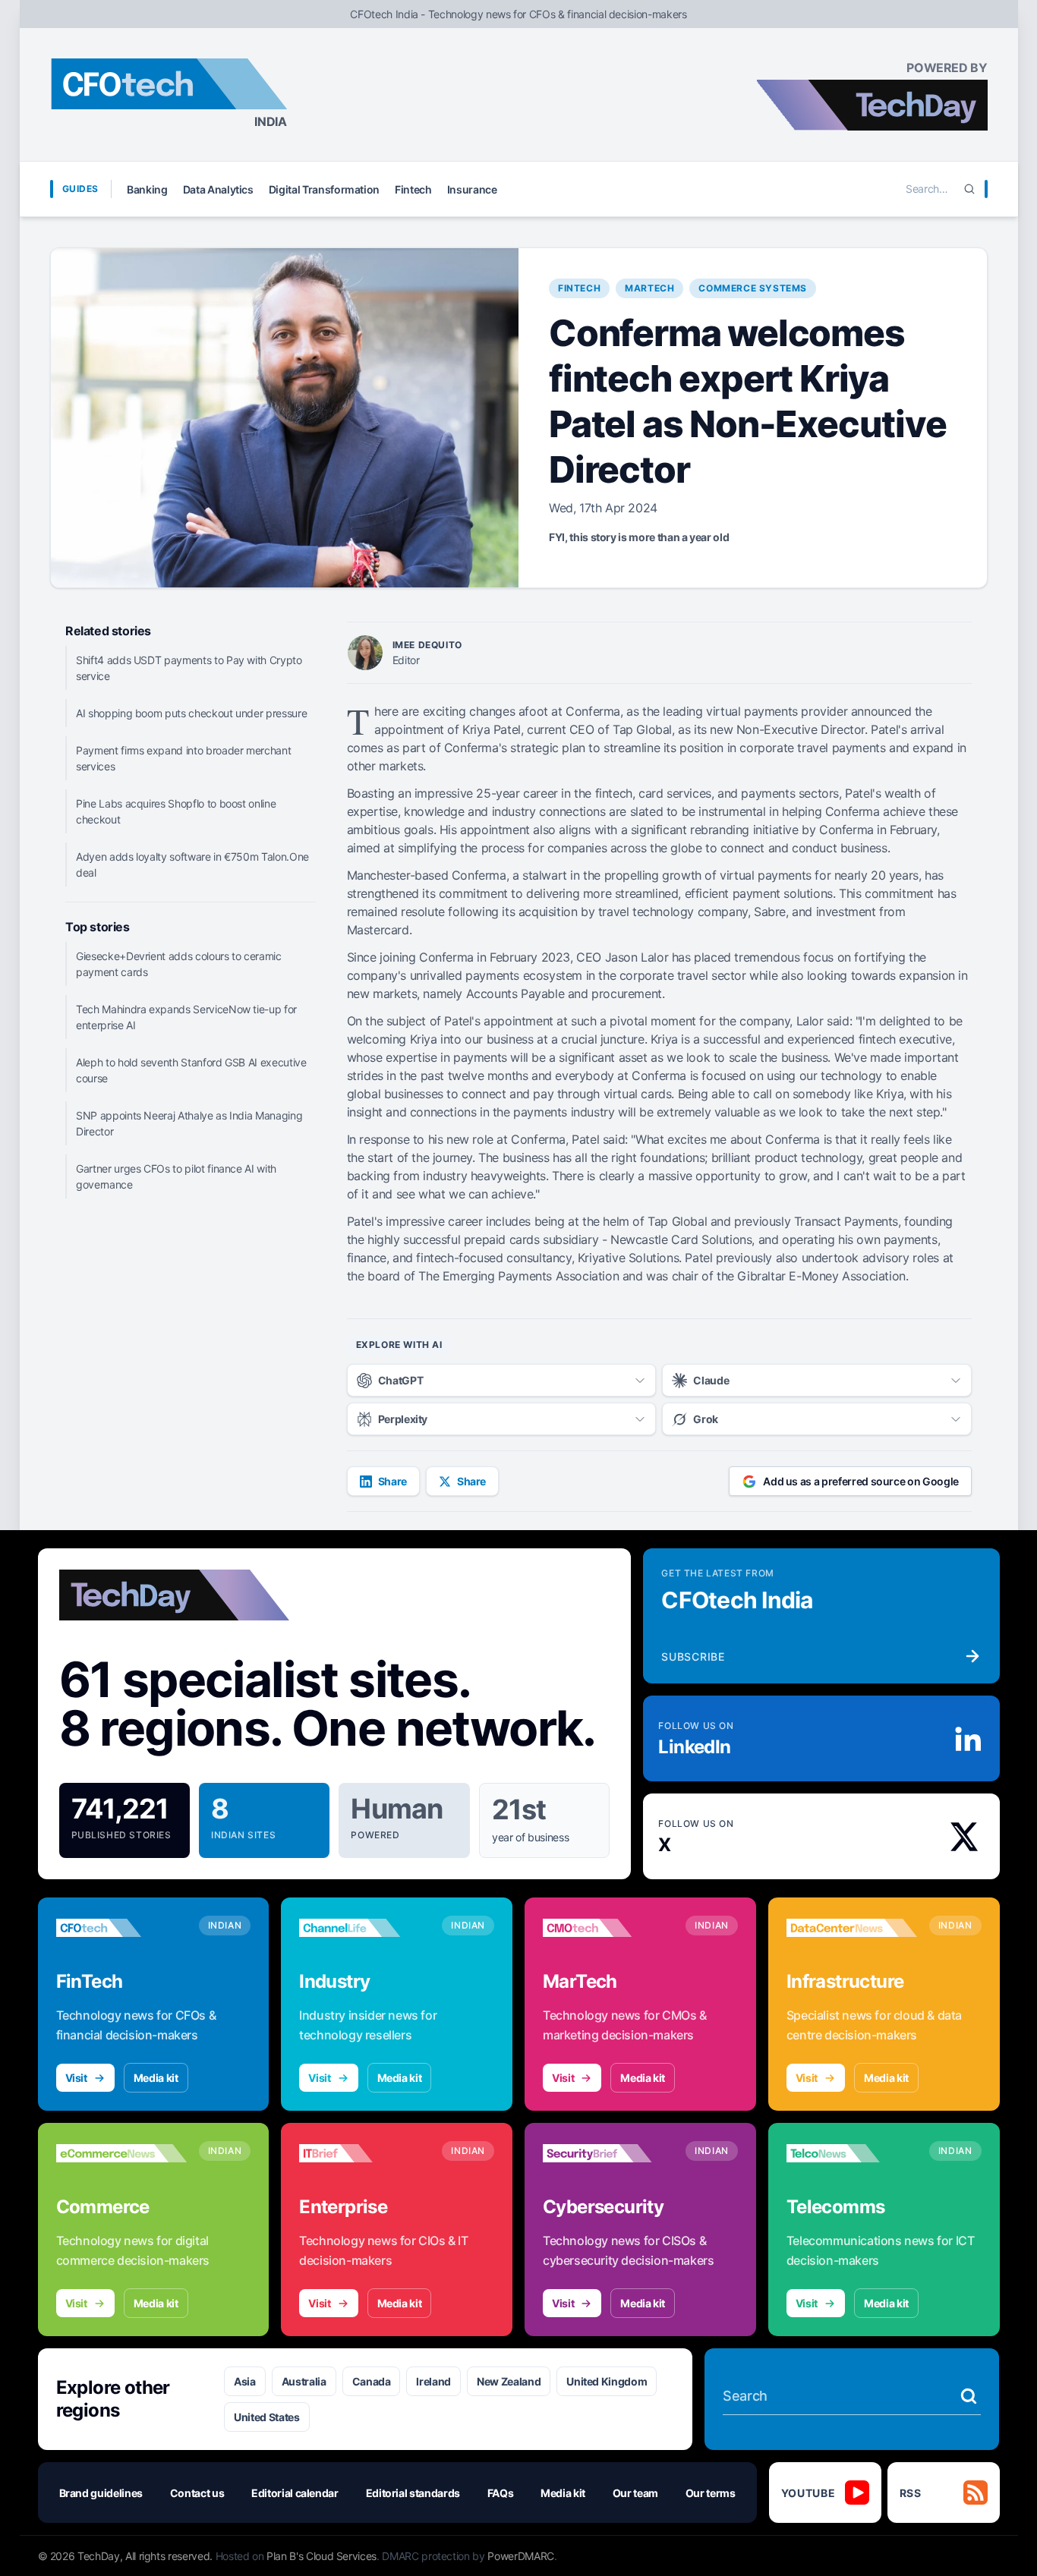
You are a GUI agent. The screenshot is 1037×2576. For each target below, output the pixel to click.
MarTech (649, 288)
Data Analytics (218, 189)
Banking (147, 189)
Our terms (711, 2493)
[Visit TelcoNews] (852, 2153)
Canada (372, 2381)
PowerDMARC (521, 2556)
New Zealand (509, 2381)
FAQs (501, 2493)
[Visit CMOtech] (608, 1928)
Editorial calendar (295, 2493)
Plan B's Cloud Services (322, 2556)
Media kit (156, 2078)
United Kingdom (607, 2381)
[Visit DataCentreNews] (852, 1928)
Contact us (197, 2493)
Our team (635, 2493)
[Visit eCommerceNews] (121, 2153)
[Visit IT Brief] (364, 2153)
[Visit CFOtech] (121, 1928)
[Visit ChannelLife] (364, 1928)
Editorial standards (413, 2493)
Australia (304, 2381)
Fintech (413, 189)
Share (392, 1481)
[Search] (969, 189)
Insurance (472, 189)
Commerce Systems (753, 288)
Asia (245, 2381)
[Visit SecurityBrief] (608, 2153)
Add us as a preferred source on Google (861, 1481)
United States (266, 2417)
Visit (76, 2078)
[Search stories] (969, 2396)
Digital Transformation (324, 189)
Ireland (433, 2381)
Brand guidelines (101, 2493)
